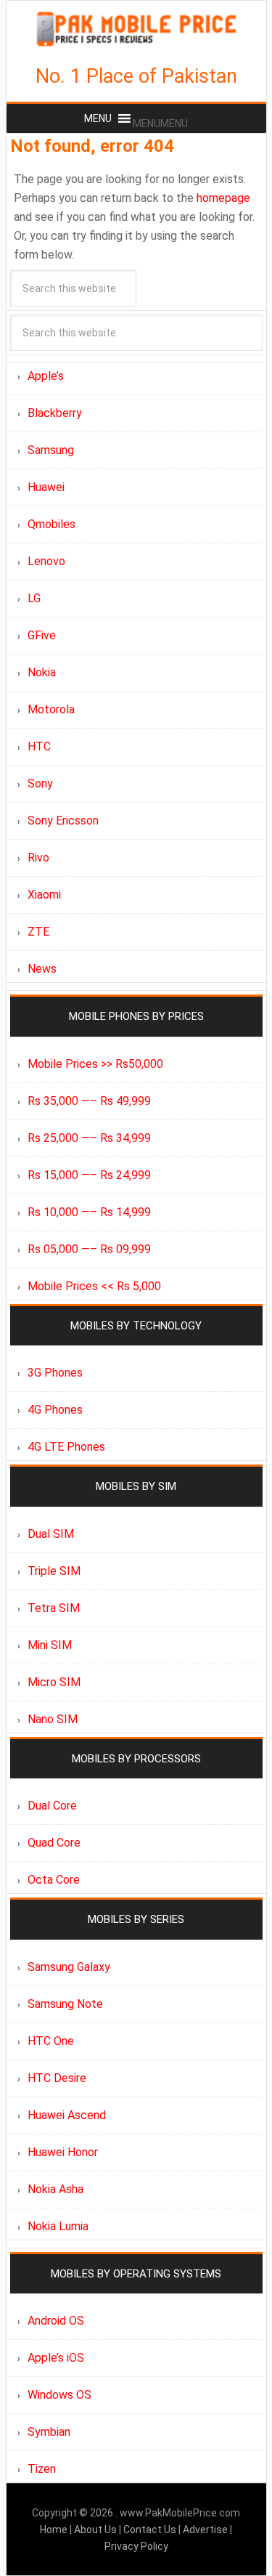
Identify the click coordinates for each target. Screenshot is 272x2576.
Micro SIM (54, 1682)
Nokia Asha (55, 2189)
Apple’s (46, 376)
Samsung (51, 450)
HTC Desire (57, 2078)
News (42, 969)
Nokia (42, 672)
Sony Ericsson (63, 821)
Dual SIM (51, 1534)
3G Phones (55, 1373)
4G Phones (55, 1410)
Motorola (51, 709)
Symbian (49, 2432)
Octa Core (54, 1880)
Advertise (205, 2530)
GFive (42, 635)
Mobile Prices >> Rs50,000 (95, 1064)
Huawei (46, 487)
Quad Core (54, 1843)
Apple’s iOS (56, 2358)
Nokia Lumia (58, 2226)
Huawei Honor (63, 2152)
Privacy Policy (136, 2546)
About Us (96, 2530)
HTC (39, 746)
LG (34, 598)
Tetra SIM (54, 1608)
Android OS (56, 2321)
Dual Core (52, 1806)
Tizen (42, 2469)
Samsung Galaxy (69, 1967)
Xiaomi (44, 895)
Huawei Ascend (67, 2115)
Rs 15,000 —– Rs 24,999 (89, 1175)
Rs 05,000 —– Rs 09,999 (89, 1249)
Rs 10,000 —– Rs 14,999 (89, 1212)
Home (55, 2530)
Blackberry (55, 413)
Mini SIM (50, 1645)
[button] (160, 123)
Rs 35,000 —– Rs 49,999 (89, 1101)
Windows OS (59, 2395)
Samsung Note (65, 2004)
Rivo (38, 858)
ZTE (38, 932)
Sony (40, 783)
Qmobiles (51, 524)
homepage (223, 198)
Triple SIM (54, 1571)
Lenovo (46, 561)
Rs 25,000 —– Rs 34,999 (89, 1138)
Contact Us (151, 2530)
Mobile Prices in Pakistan (136, 29)
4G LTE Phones (66, 1447)
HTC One (51, 2041)
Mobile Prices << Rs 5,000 (94, 1286)
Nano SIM (53, 1719)
